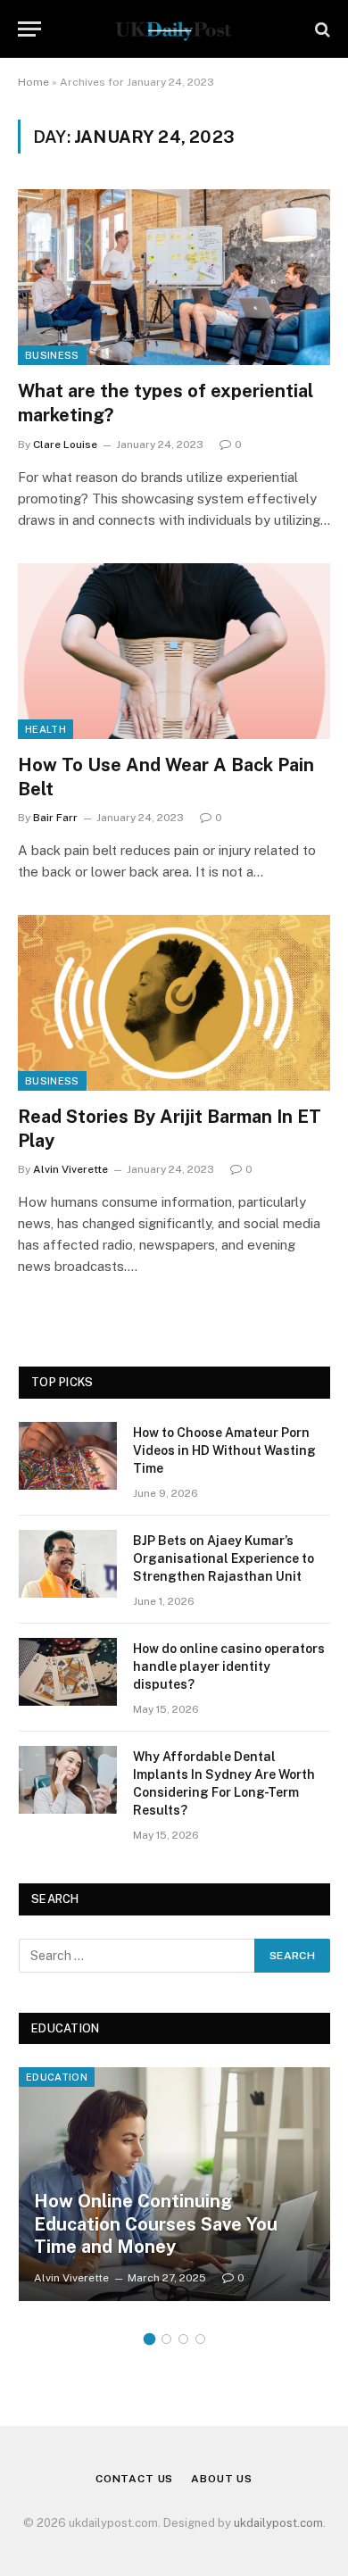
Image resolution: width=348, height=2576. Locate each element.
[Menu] (29, 29)
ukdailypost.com (278, 2523)
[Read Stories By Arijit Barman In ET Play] (174, 1003)
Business (52, 355)
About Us (222, 2479)
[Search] (321, 29)
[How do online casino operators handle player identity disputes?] (68, 1672)
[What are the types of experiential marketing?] (174, 277)
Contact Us (134, 2479)
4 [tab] (200, 2339)
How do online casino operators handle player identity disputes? (229, 1666)
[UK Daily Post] (174, 29)
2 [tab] (166, 2339)
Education (57, 2077)
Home (33, 82)
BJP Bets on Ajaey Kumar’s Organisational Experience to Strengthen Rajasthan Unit (224, 1558)
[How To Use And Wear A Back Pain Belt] (174, 651)
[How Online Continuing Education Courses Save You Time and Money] (174, 2184)
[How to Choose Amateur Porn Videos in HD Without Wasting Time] (68, 1456)
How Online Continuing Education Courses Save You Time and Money (156, 2224)
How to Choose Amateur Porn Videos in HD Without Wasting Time (224, 1450)
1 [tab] (149, 2339)
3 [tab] (183, 2339)
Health (46, 729)
